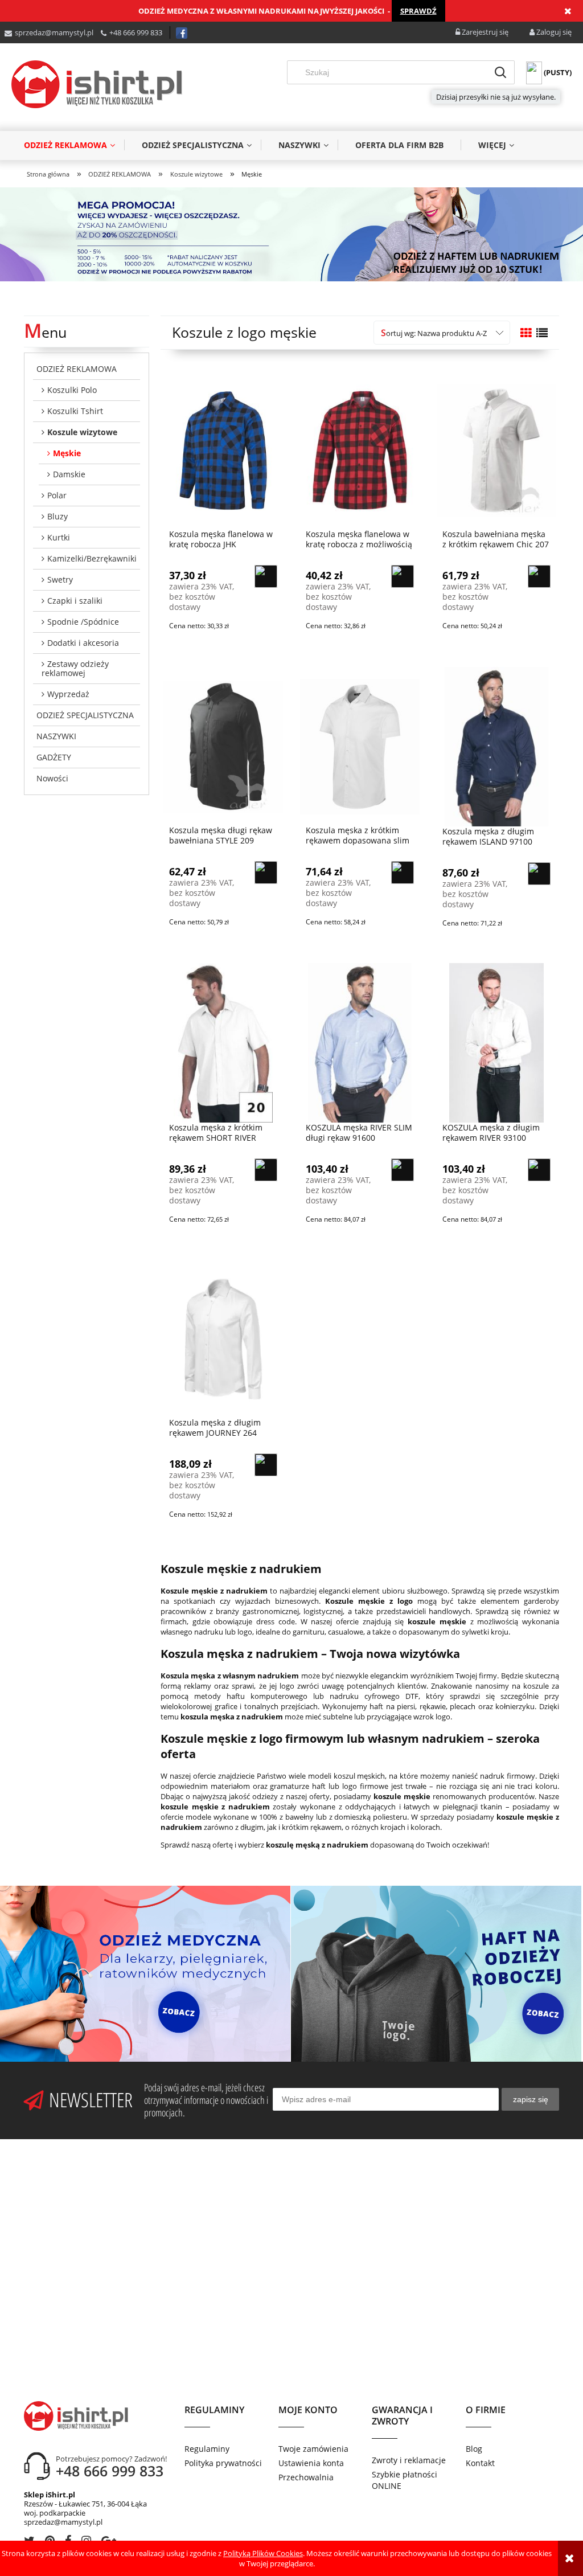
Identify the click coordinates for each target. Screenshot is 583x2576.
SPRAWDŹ (418, 11)
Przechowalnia (306, 2477)
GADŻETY (54, 757)
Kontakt (480, 2463)
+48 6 (118, 32)
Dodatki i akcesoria (83, 643)
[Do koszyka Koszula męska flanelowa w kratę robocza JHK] (266, 576)
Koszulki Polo (72, 390)
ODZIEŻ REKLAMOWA (77, 369)
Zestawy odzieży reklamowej (75, 668)
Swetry (60, 580)
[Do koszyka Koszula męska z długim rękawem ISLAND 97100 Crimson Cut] (539, 874)
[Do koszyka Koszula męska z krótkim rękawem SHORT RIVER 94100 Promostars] (266, 1170)
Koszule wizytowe (82, 432)
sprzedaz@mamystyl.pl (54, 32)
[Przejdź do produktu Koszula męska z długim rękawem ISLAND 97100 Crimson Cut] (496, 746)
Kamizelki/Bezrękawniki (92, 558)
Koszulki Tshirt (75, 411)
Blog (474, 2449)
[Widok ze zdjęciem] (526, 333)
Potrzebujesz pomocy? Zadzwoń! (111, 2459)
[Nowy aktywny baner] (291, 234)
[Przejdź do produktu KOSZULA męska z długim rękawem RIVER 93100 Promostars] (496, 1042)
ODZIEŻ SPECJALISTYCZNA (85, 715)
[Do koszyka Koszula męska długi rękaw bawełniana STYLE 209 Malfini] (266, 873)
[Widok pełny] (542, 333)
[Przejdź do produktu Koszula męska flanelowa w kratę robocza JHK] (223, 449)
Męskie (67, 453)
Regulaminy (207, 2449)
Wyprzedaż (68, 694)
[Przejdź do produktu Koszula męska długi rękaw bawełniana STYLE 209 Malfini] (223, 746)
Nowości (52, 778)
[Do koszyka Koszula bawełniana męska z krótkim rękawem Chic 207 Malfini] (539, 576)
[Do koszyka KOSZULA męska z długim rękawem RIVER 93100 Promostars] (539, 1170)
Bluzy (58, 516)
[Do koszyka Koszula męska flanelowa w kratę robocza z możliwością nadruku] (403, 576)
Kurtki (59, 537)
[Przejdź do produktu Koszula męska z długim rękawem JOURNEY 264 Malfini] (223, 1338)
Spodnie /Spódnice (83, 622)
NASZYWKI (56, 736)
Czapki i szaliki (75, 601)
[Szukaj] (500, 72)
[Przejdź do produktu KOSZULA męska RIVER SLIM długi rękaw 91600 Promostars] (360, 1042)
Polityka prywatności (223, 2463)
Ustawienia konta (311, 2463)
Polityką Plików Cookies (263, 2553)
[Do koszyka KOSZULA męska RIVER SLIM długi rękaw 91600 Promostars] (403, 1170)
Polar (57, 495)
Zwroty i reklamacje (409, 2460)
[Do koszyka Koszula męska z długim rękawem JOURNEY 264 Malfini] (266, 1465)
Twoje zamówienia (313, 2449)
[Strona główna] (97, 84)
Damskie (69, 474)
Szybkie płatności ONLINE (405, 2480)
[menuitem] (74, 145)
